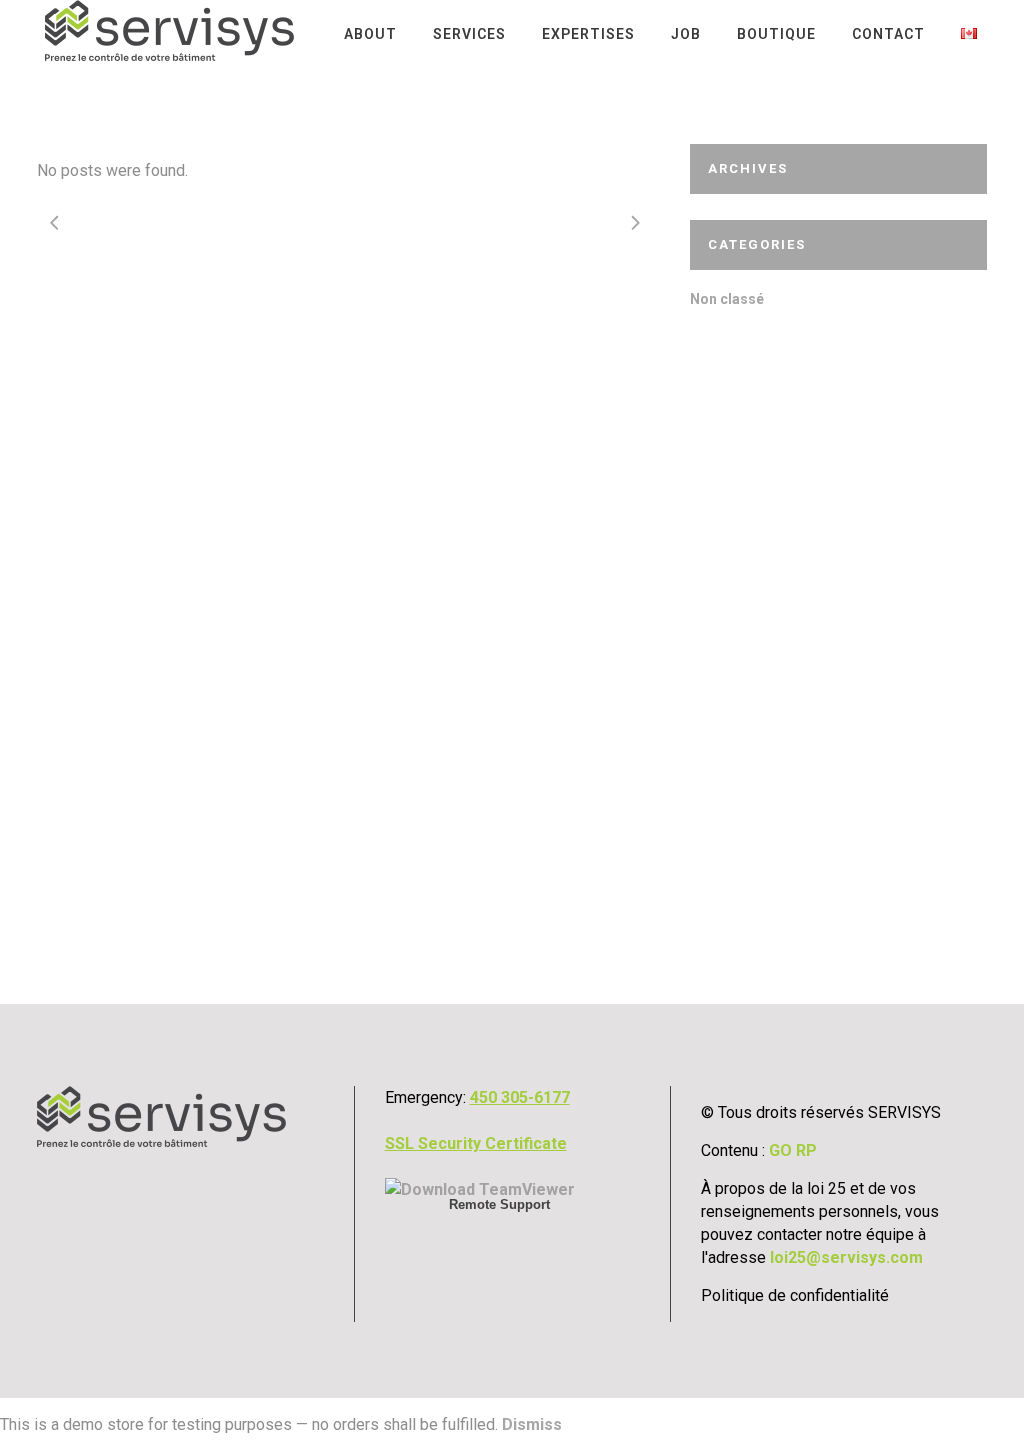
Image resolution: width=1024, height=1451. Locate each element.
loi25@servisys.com (846, 1257)
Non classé (727, 299)
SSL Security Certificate (476, 1143)
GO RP (793, 1150)
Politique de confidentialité (795, 1295)
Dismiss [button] (532, 1424)
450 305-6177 (520, 1097)
